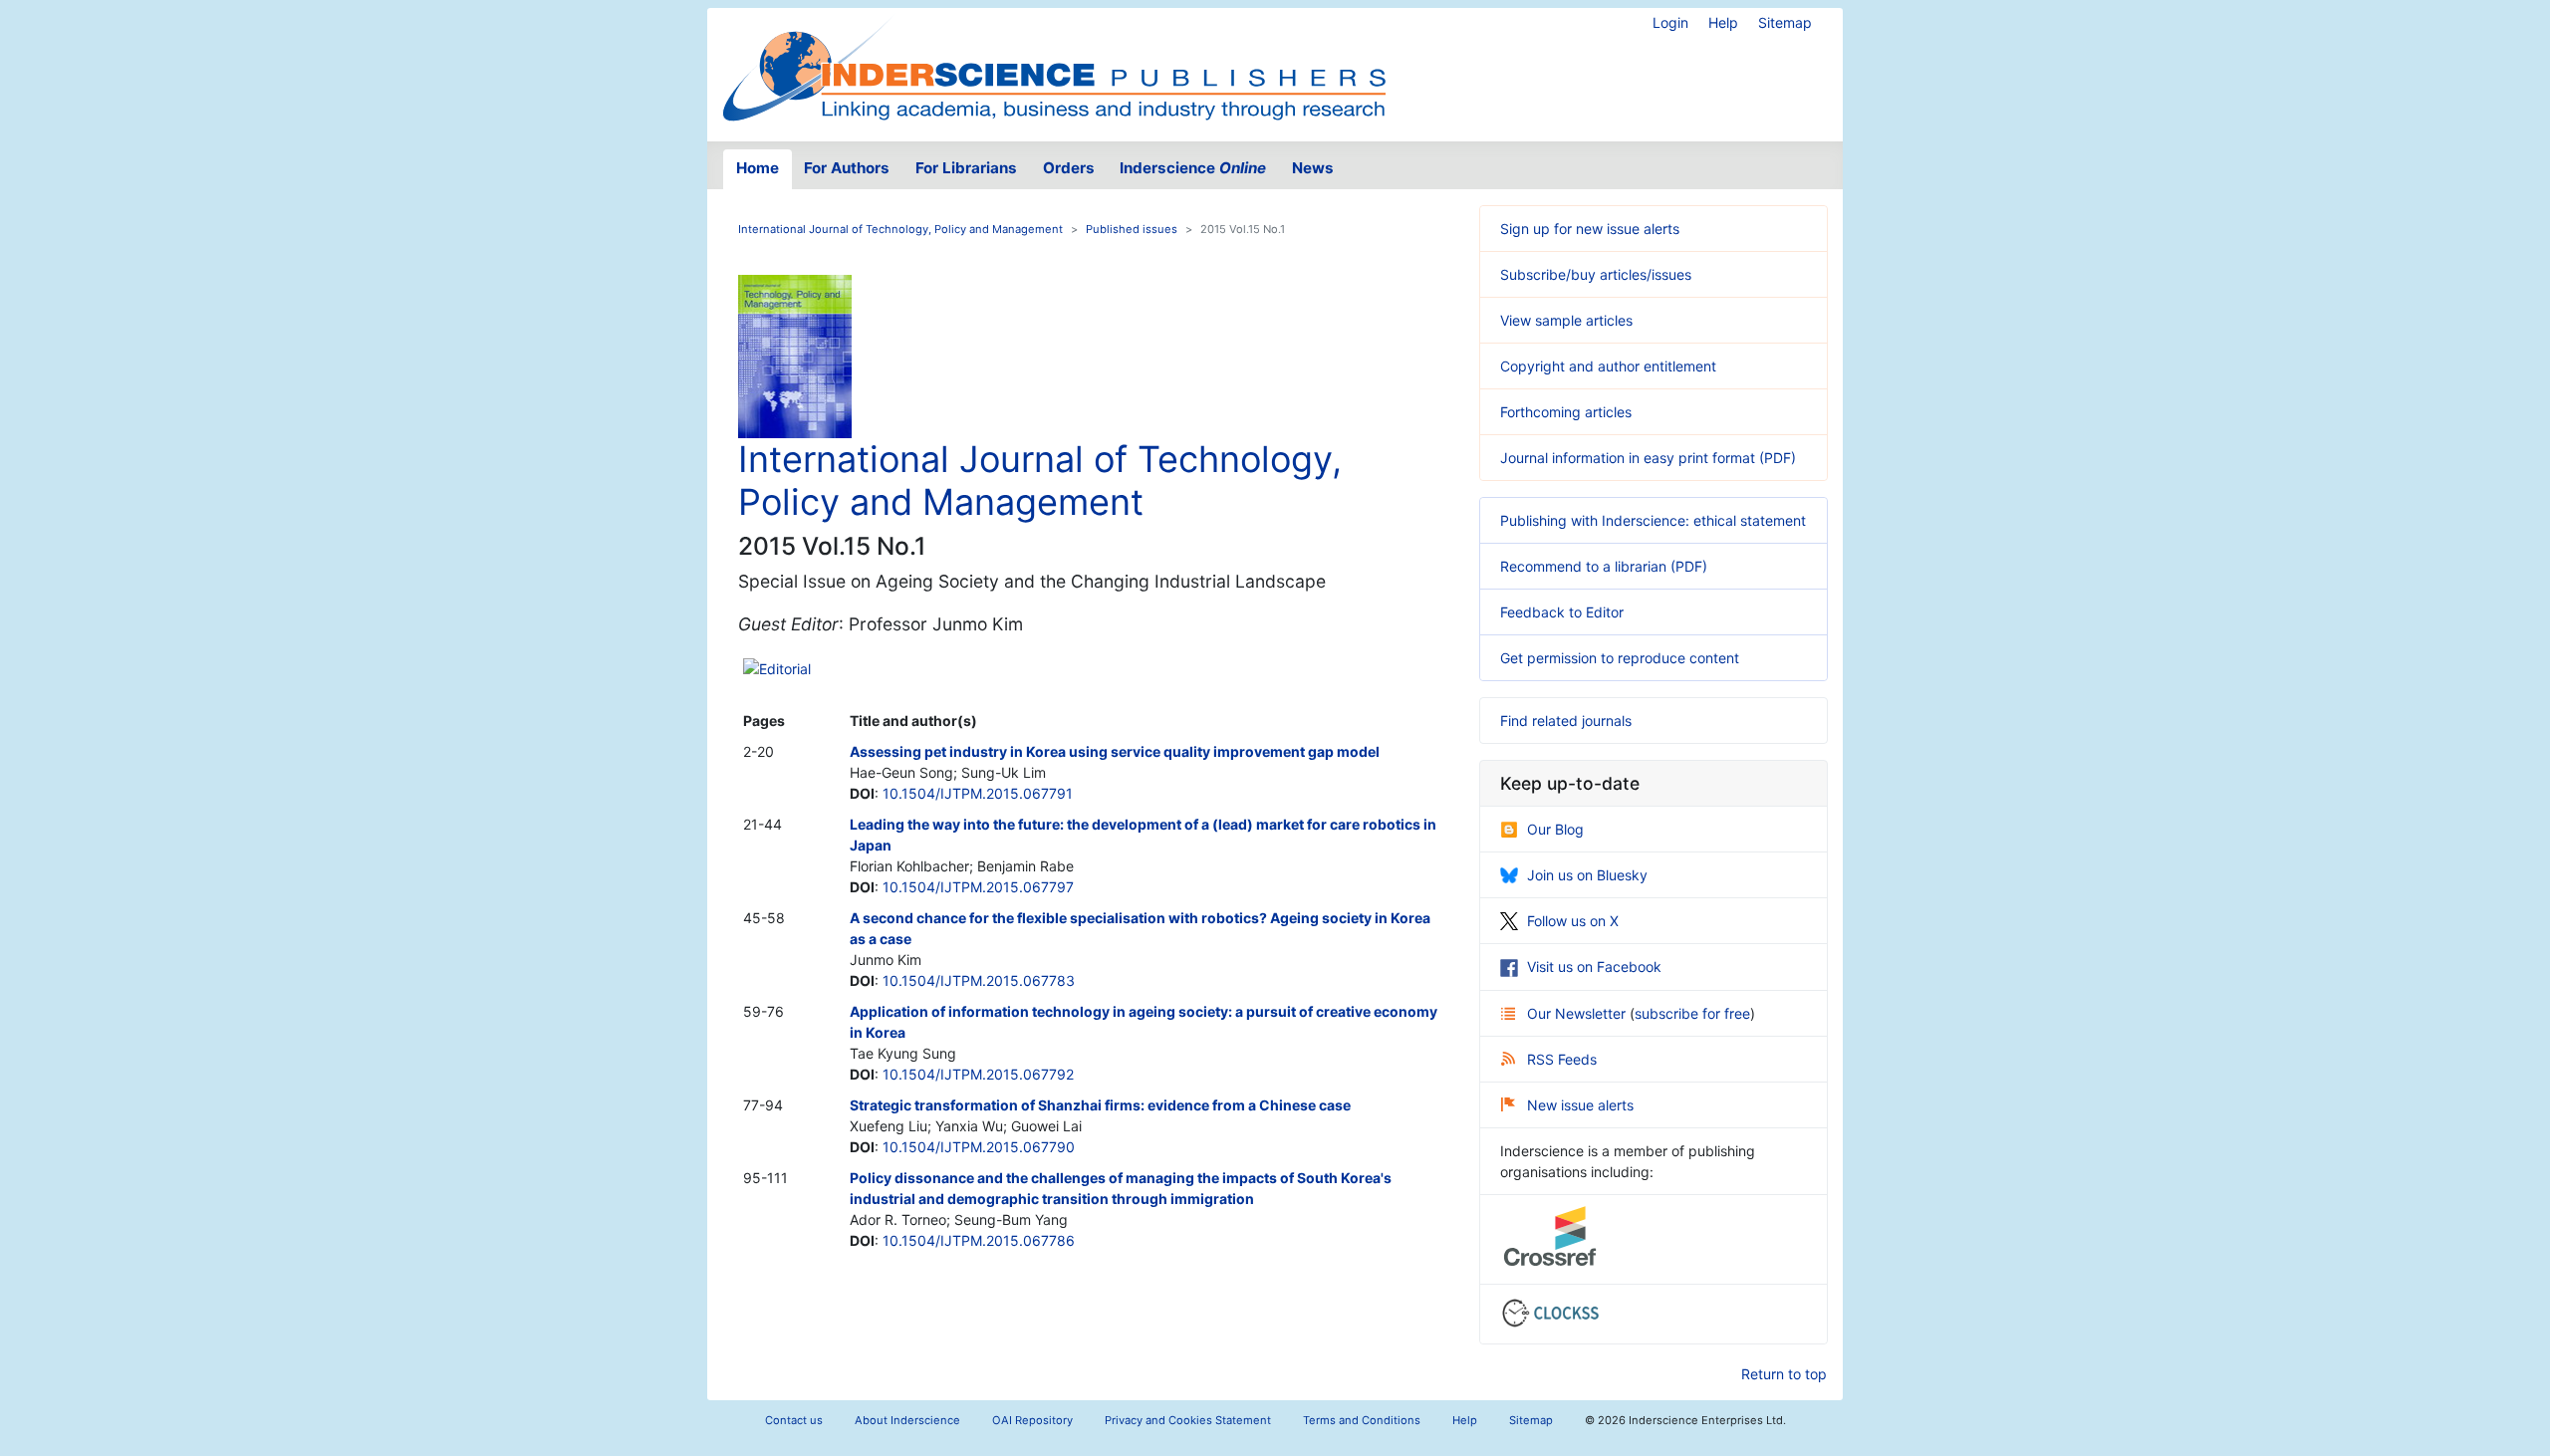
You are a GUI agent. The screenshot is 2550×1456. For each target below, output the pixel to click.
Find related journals (1566, 721)
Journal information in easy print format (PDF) (1648, 458)
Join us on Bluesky (1587, 875)
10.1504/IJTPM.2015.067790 (979, 1147)
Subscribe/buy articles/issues (1596, 274)
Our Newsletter (1578, 1013)
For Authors (847, 168)
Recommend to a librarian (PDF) (1604, 566)
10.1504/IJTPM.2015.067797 (978, 887)
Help (1723, 22)
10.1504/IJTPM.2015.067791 (978, 793)
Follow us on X (1573, 921)
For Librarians (966, 168)
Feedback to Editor (1562, 612)
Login (1670, 22)
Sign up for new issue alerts (1590, 229)
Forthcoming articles (1566, 412)
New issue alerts (1580, 1105)
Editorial (785, 669)
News (1313, 168)
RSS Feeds (1562, 1059)
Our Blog (1555, 829)
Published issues (1132, 229)
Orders (1069, 168)
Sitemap (1785, 22)
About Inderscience (907, 1420)
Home (758, 168)
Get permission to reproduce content (1620, 658)
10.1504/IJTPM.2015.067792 (978, 1074)
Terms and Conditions (1362, 1420)
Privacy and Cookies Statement (1188, 1420)
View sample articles (1566, 320)
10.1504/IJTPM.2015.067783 (979, 980)
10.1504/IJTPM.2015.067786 (979, 1240)
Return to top (1784, 1374)
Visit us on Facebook (1594, 967)
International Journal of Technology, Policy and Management (900, 229)
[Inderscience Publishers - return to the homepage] (1054, 67)
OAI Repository (1032, 1420)
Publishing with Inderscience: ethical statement (1653, 520)
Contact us (794, 1420)
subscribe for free (1692, 1013)
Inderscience (1193, 168)
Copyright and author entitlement (1608, 366)
